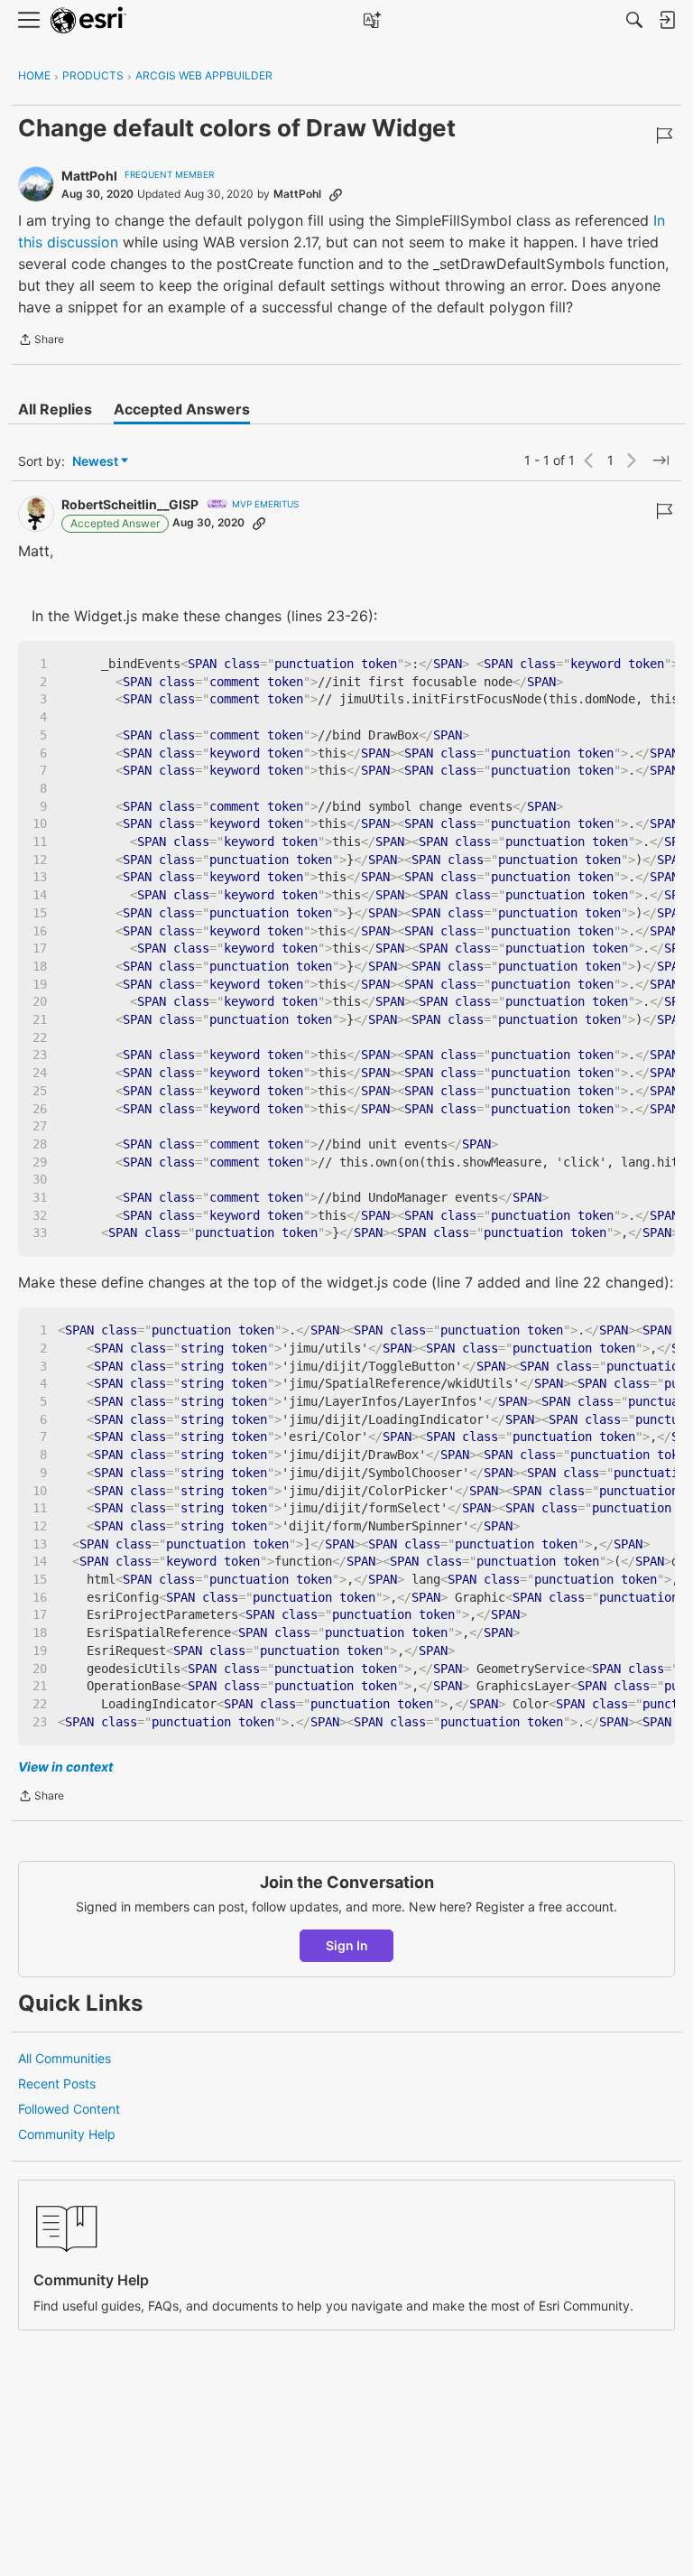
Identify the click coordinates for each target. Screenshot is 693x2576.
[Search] (634, 20)
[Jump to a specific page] (661, 460)
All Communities (65, 2058)
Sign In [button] (347, 1945)
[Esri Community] (88, 20)
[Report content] (664, 135)
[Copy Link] (336, 194)
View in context (65, 1767)
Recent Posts (57, 2083)
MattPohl (89, 176)
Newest (95, 462)
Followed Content (69, 2109)
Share (41, 341)
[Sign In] (667, 20)
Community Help (67, 2134)
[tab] (55, 409)
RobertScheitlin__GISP (130, 504)
